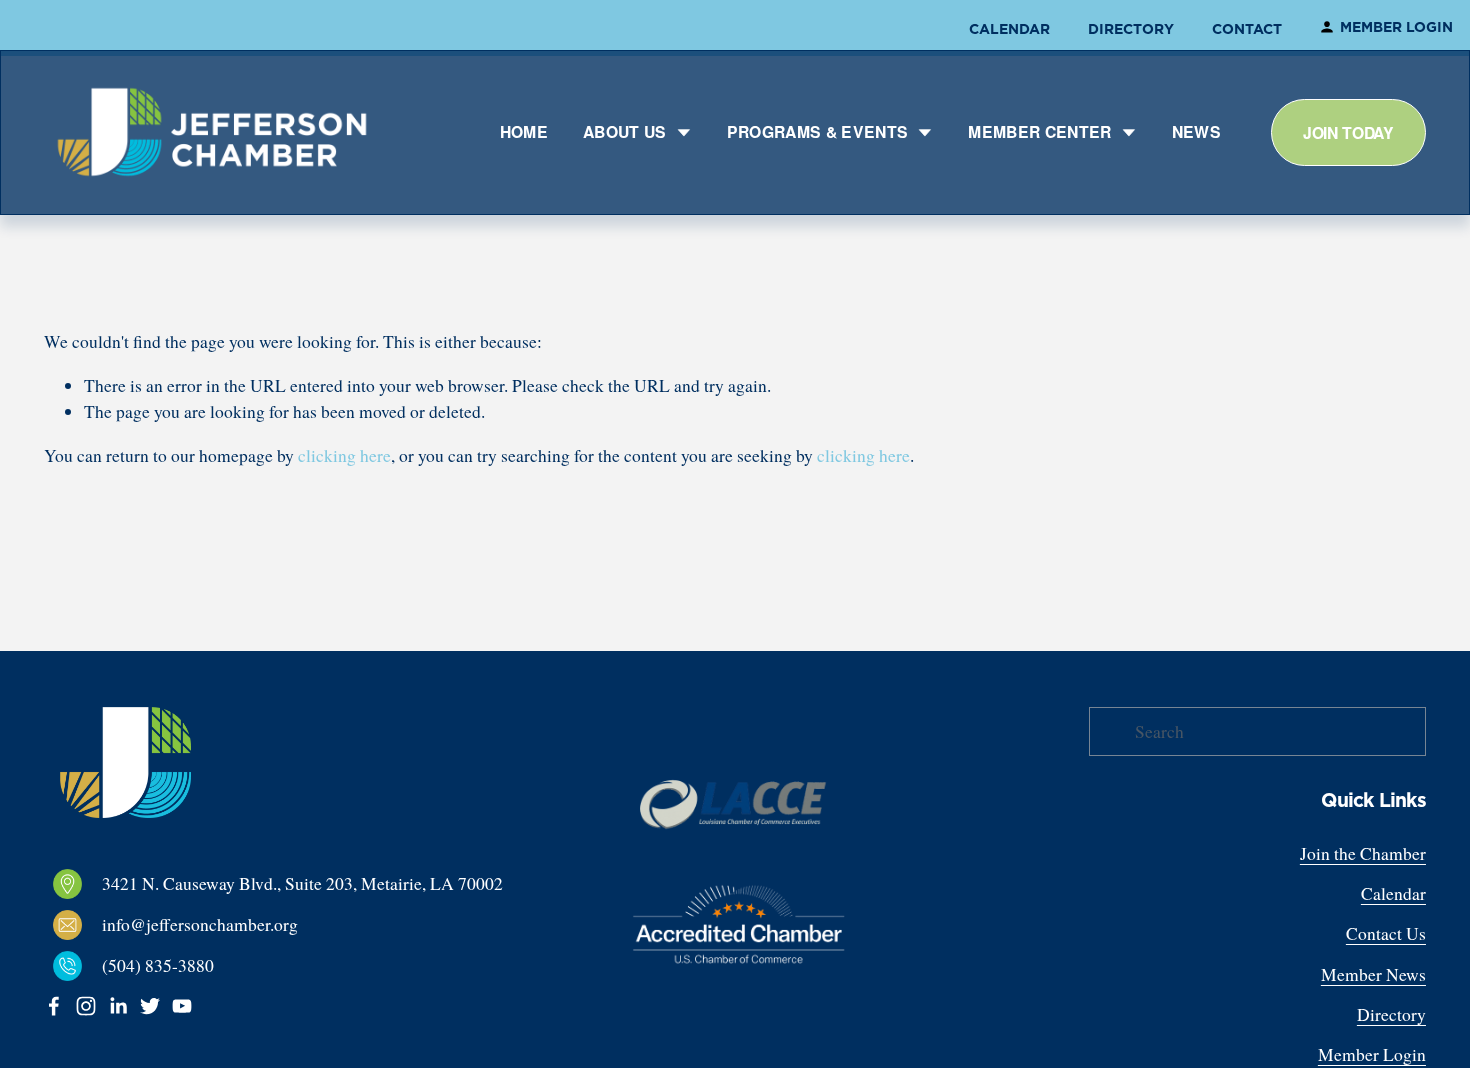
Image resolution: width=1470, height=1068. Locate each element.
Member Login (1396, 27)
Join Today (1348, 132)
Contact (1247, 29)
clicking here (344, 455)
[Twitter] (150, 1006)
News (1196, 131)
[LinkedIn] (118, 1006)
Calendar (1009, 29)
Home (524, 131)
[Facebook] (54, 1006)
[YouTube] (182, 1006)
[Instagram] (86, 1006)
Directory (1131, 29)
